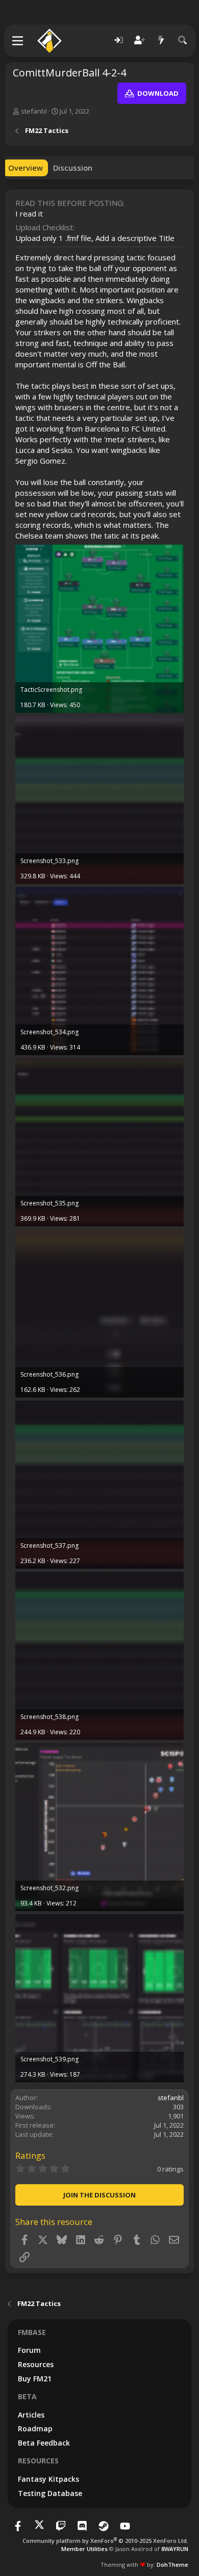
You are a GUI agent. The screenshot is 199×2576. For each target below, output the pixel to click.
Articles (31, 2415)
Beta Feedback (44, 2443)
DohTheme (172, 2565)
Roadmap (35, 2429)
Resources (36, 2364)
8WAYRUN (175, 2549)
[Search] (183, 41)
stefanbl (34, 111)
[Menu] (18, 41)
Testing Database (50, 2493)
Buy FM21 (35, 2379)
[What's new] (161, 41)
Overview (26, 168)
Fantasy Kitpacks (48, 2479)
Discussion (73, 168)
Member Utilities (84, 2549)
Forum (29, 2350)
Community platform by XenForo (105, 2541)
